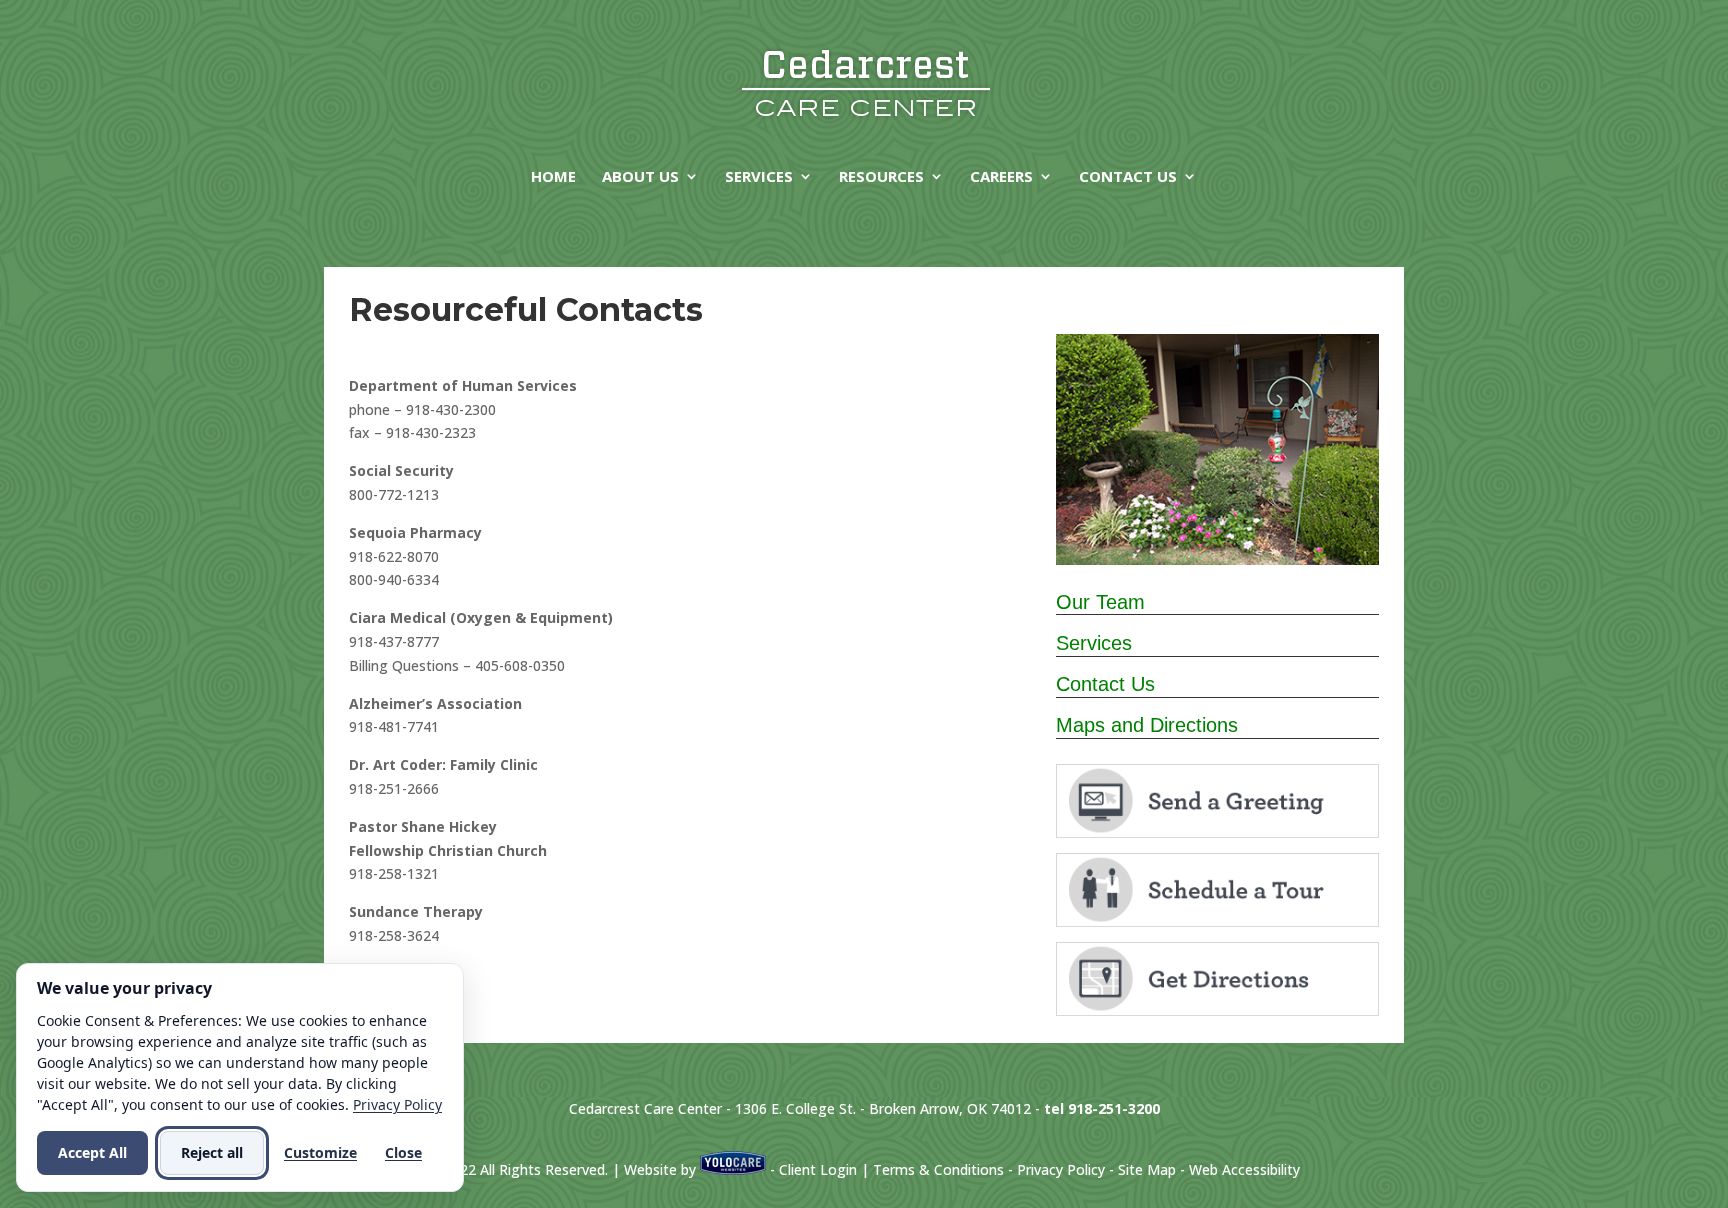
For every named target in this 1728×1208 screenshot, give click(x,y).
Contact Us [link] (1128, 177)
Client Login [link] (818, 1169)
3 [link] (1226, 524)
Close (403, 1152)
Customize (320, 1152)
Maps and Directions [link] (1147, 725)
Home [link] (553, 177)
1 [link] (1192, 524)
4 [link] (1243, 524)
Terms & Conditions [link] (938, 1169)
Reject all (212, 1152)
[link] (866, 80)
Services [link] (759, 177)
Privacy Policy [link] (1061, 1169)
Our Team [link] (1100, 602)
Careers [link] (1001, 177)
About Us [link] (640, 177)
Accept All (92, 1152)
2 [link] (1209, 524)
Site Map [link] (1147, 1169)
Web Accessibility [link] (1244, 1169)
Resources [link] (881, 177)
